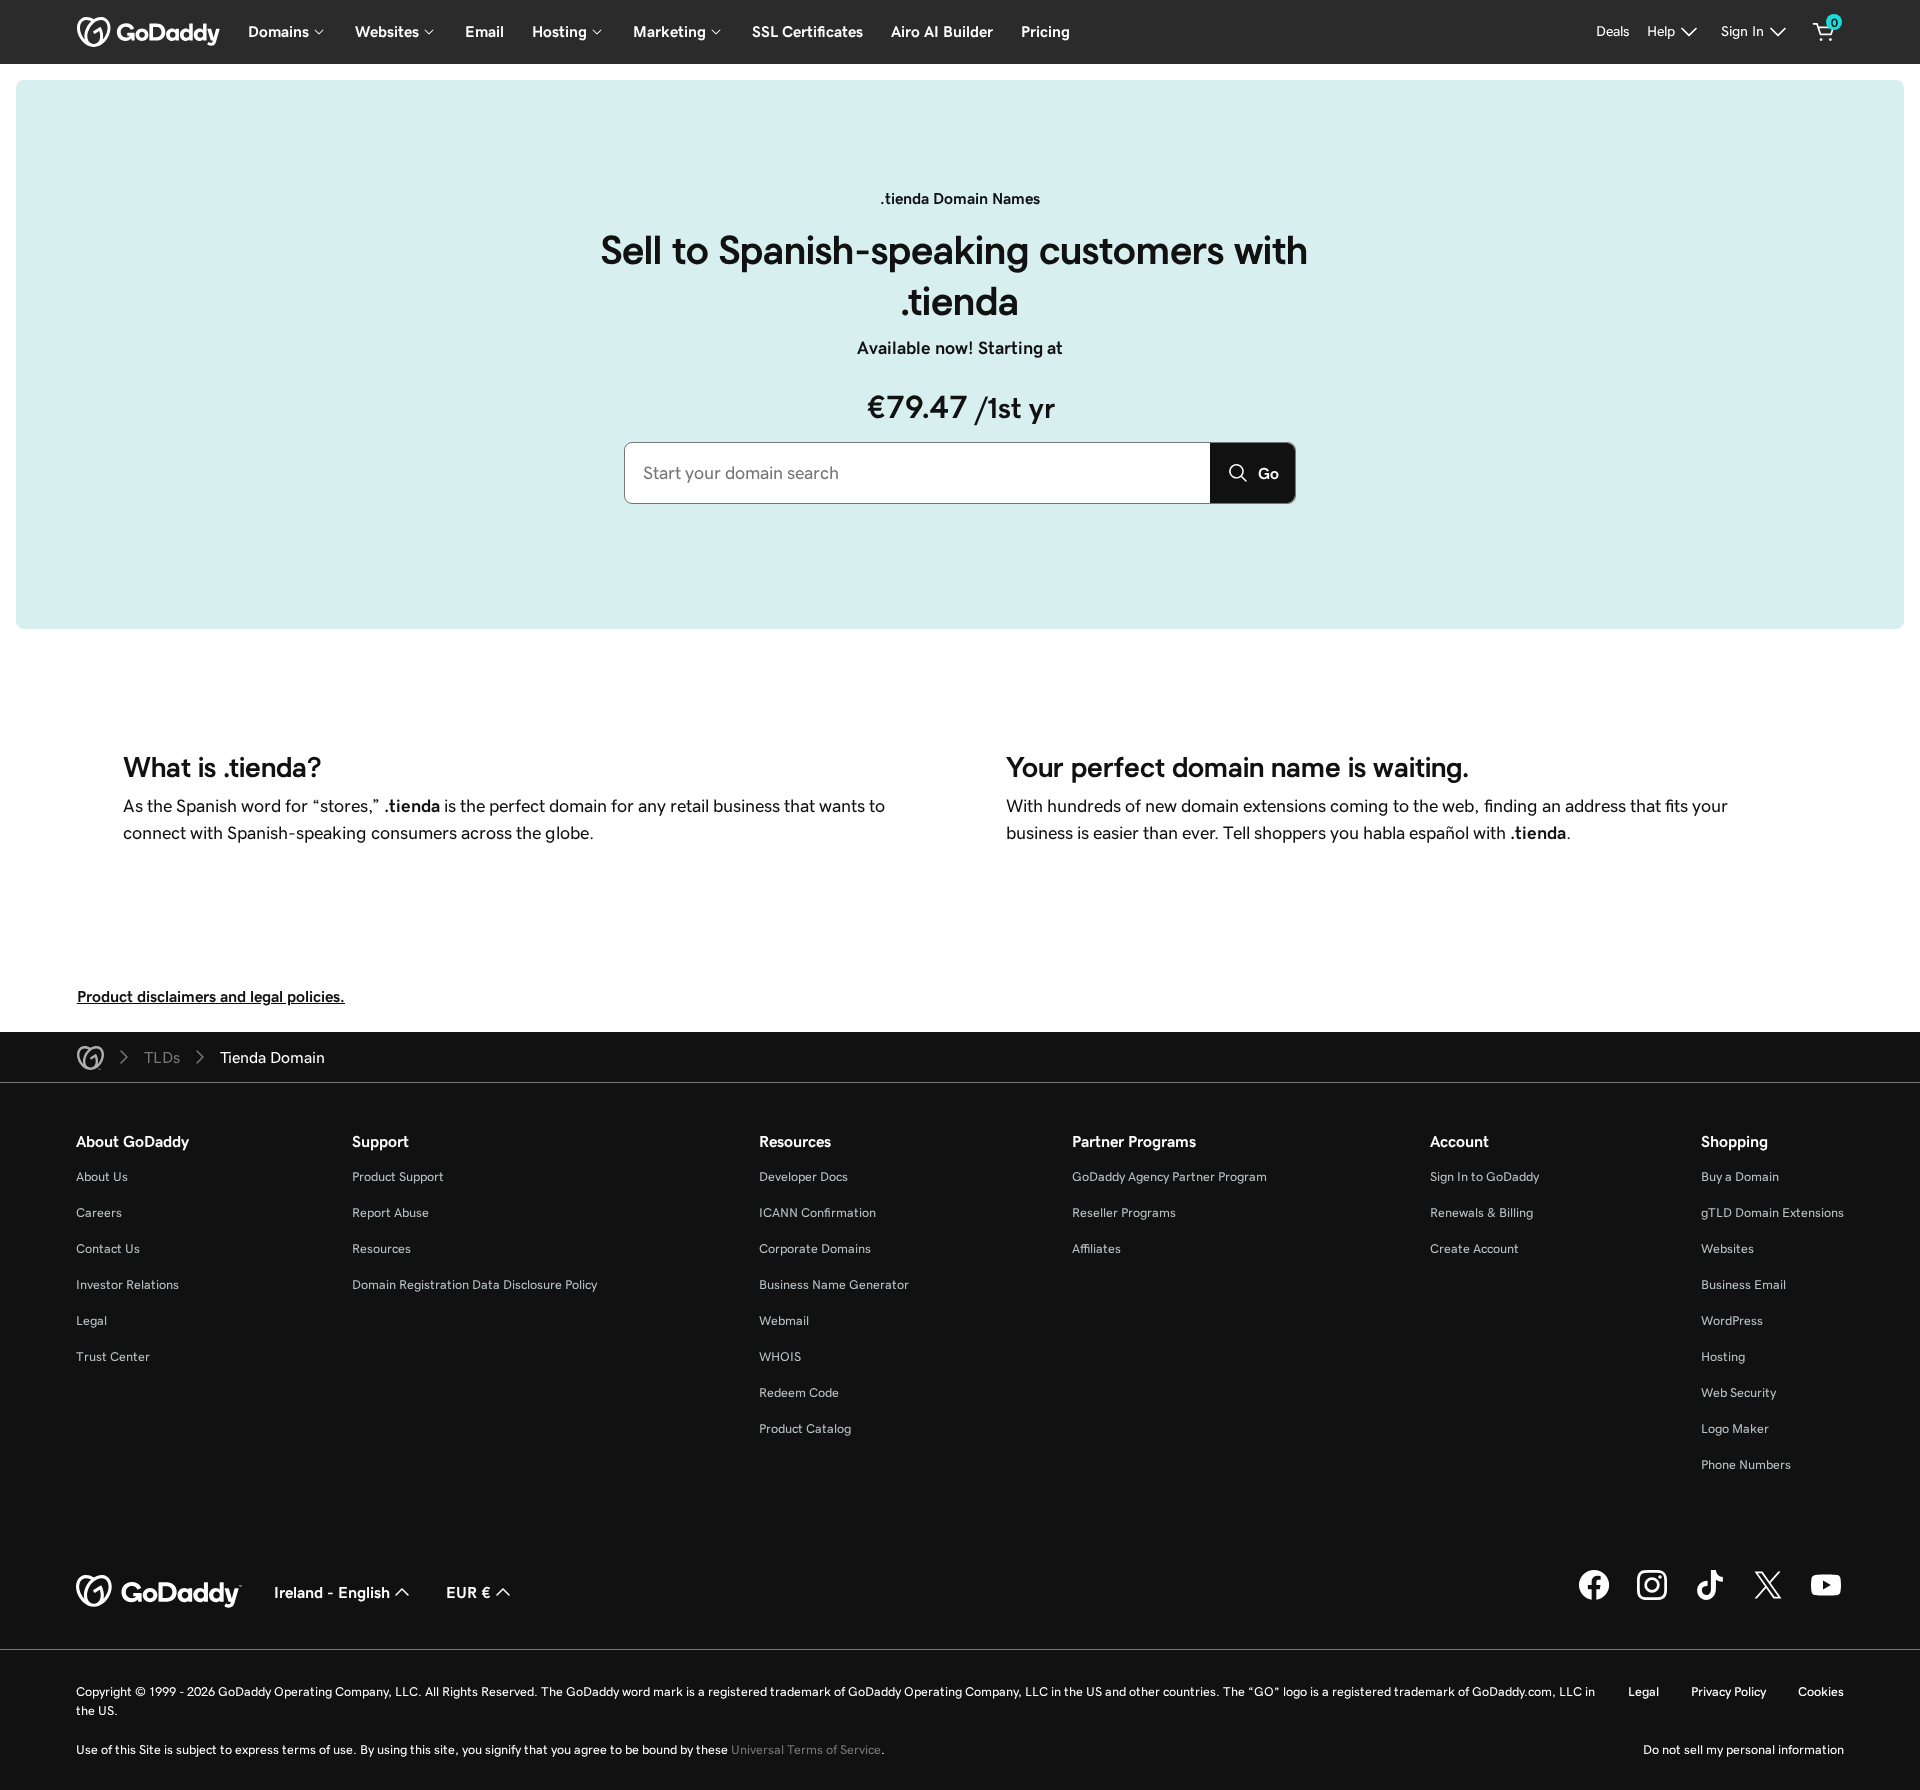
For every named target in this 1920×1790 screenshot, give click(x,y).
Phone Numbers (1746, 1464)
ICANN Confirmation (817, 1212)
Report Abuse (390, 1212)
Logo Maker (1735, 1428)
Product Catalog (805, 1428)
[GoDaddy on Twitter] (1768, 1597)
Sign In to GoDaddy (1484, 1176)
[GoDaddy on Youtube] (1826, 1597)
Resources (381, 1248)
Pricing (1045, 31)
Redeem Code (799, 1392)
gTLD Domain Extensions (1772, 1212)
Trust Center (113, 1356)
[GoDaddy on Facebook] (1594, 1597)
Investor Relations (127, 1284)
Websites (1727, 1248)
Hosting (1723, 1356)
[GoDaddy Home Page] (159, 1592)
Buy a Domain (1740, 1176)
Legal (91, 1320)
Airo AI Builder (942, 31)
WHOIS (780, 1356)
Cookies (1821, 1691)
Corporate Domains (815, 1248)
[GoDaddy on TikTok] (1710, 1597)
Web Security (1738, 1392)
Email (484, 31)
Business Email (1743, 1284)
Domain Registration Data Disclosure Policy (474, 1284)
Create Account (1474, 1248)
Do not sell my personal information (1743, 1749)
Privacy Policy (1728, 1691)
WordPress (1732, 1320)
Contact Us (108, 1248)
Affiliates (1096, 1248)
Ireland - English (332, 1592)
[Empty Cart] (1824, 32)
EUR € (468, 1592)
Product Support (398, 1176)
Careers (99, 1212)
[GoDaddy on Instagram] (1652, 1597)
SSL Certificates (807, 31)
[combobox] (917, 473)
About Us (102, 1176)
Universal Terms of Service (806, 1749)
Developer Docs (803, 1176)
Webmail (784, 1320)
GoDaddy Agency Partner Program (1169, 1176)
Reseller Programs (1124, 1212)
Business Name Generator (834, 1284)
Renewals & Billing (1481, 1212)
